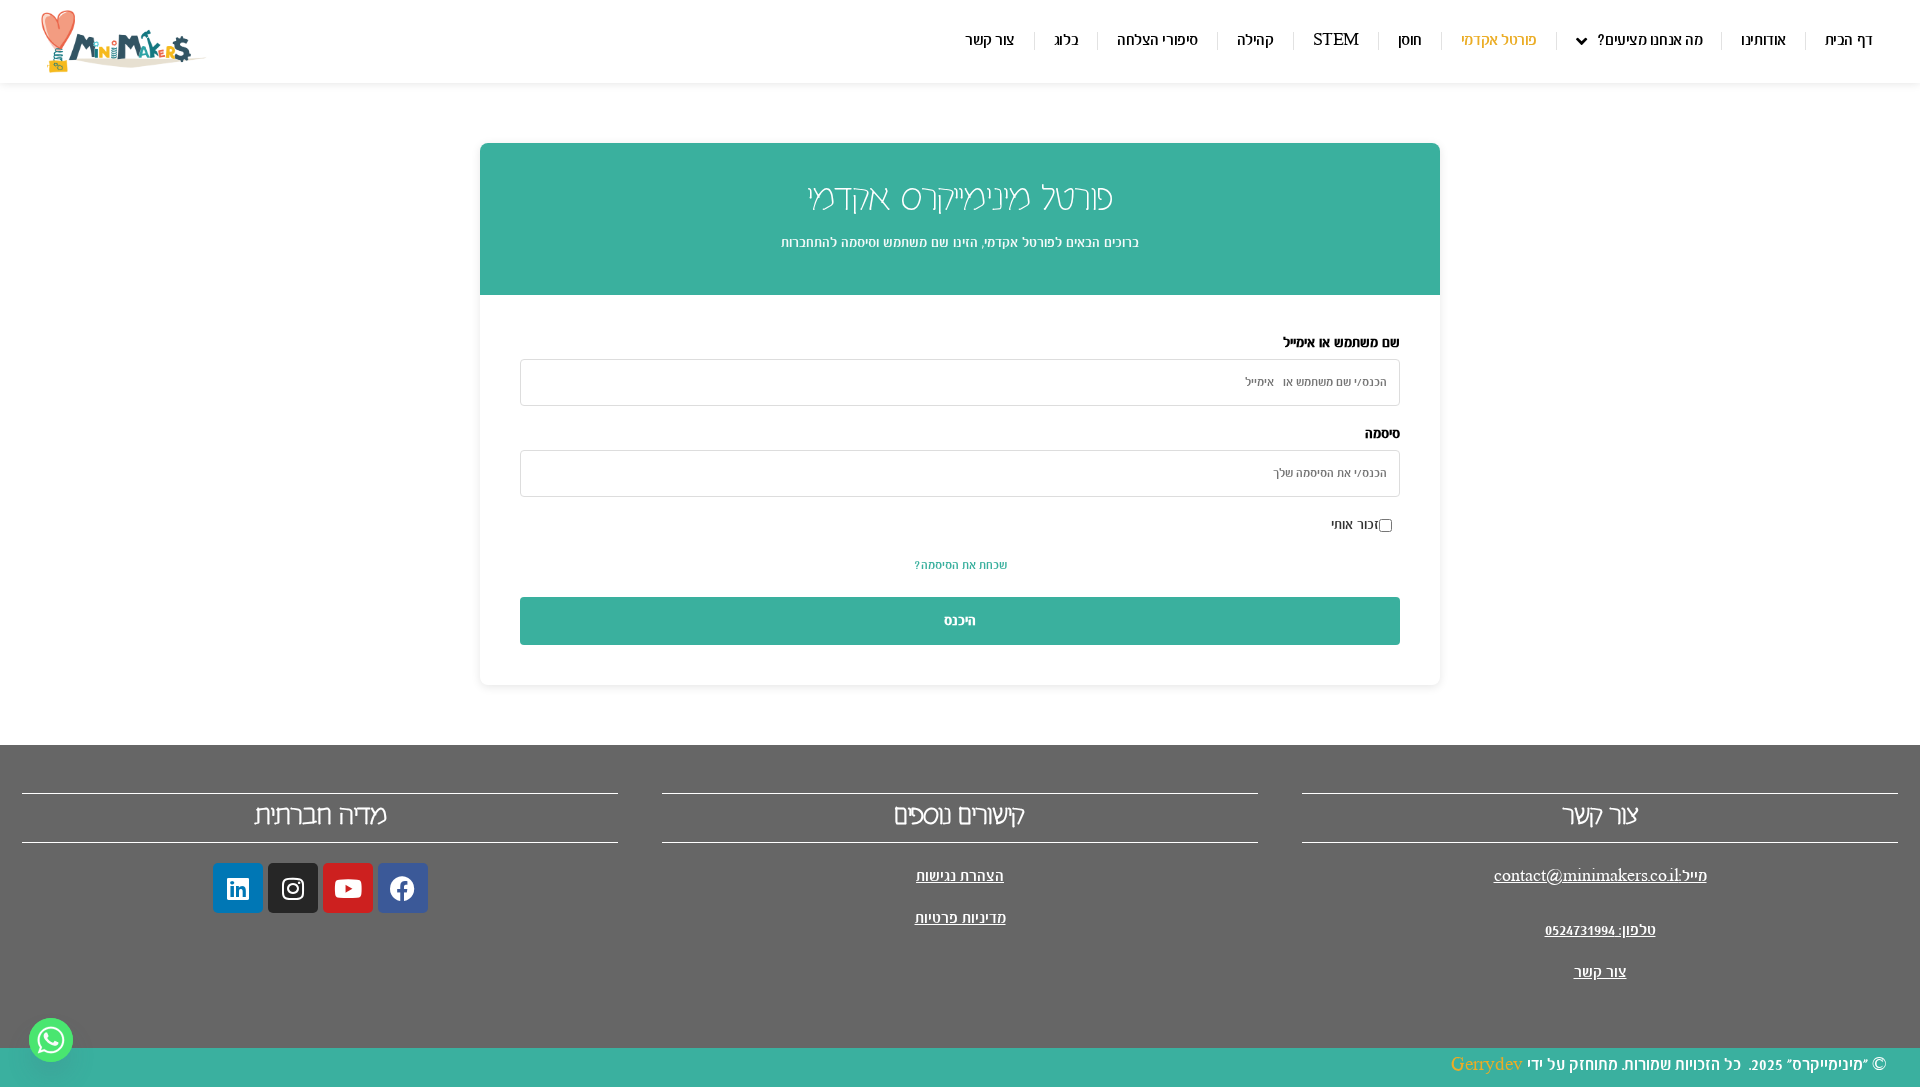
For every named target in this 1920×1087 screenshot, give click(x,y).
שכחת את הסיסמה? (960, 565)
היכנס (960, 621)
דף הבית (1849, 40)
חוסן (1410, 40)
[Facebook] (403, 888)
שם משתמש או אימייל (1341, 343)
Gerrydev (1487, 1065)
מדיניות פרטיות (960, 918)
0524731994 (1580, 930)
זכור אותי (1355, 525)
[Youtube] (348, 888)
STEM (1336, 40)
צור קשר (990, 40)
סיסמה (1382, 434)
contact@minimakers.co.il (1586, 876)
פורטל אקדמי (1499, 40)
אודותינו (1763, 40)
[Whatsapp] (51, 1040)
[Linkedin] (238, 888)
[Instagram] (293, 888)
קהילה (1255, 40)
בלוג (1066, 40)
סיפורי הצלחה (1157, 40)
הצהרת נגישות (960, 876)
